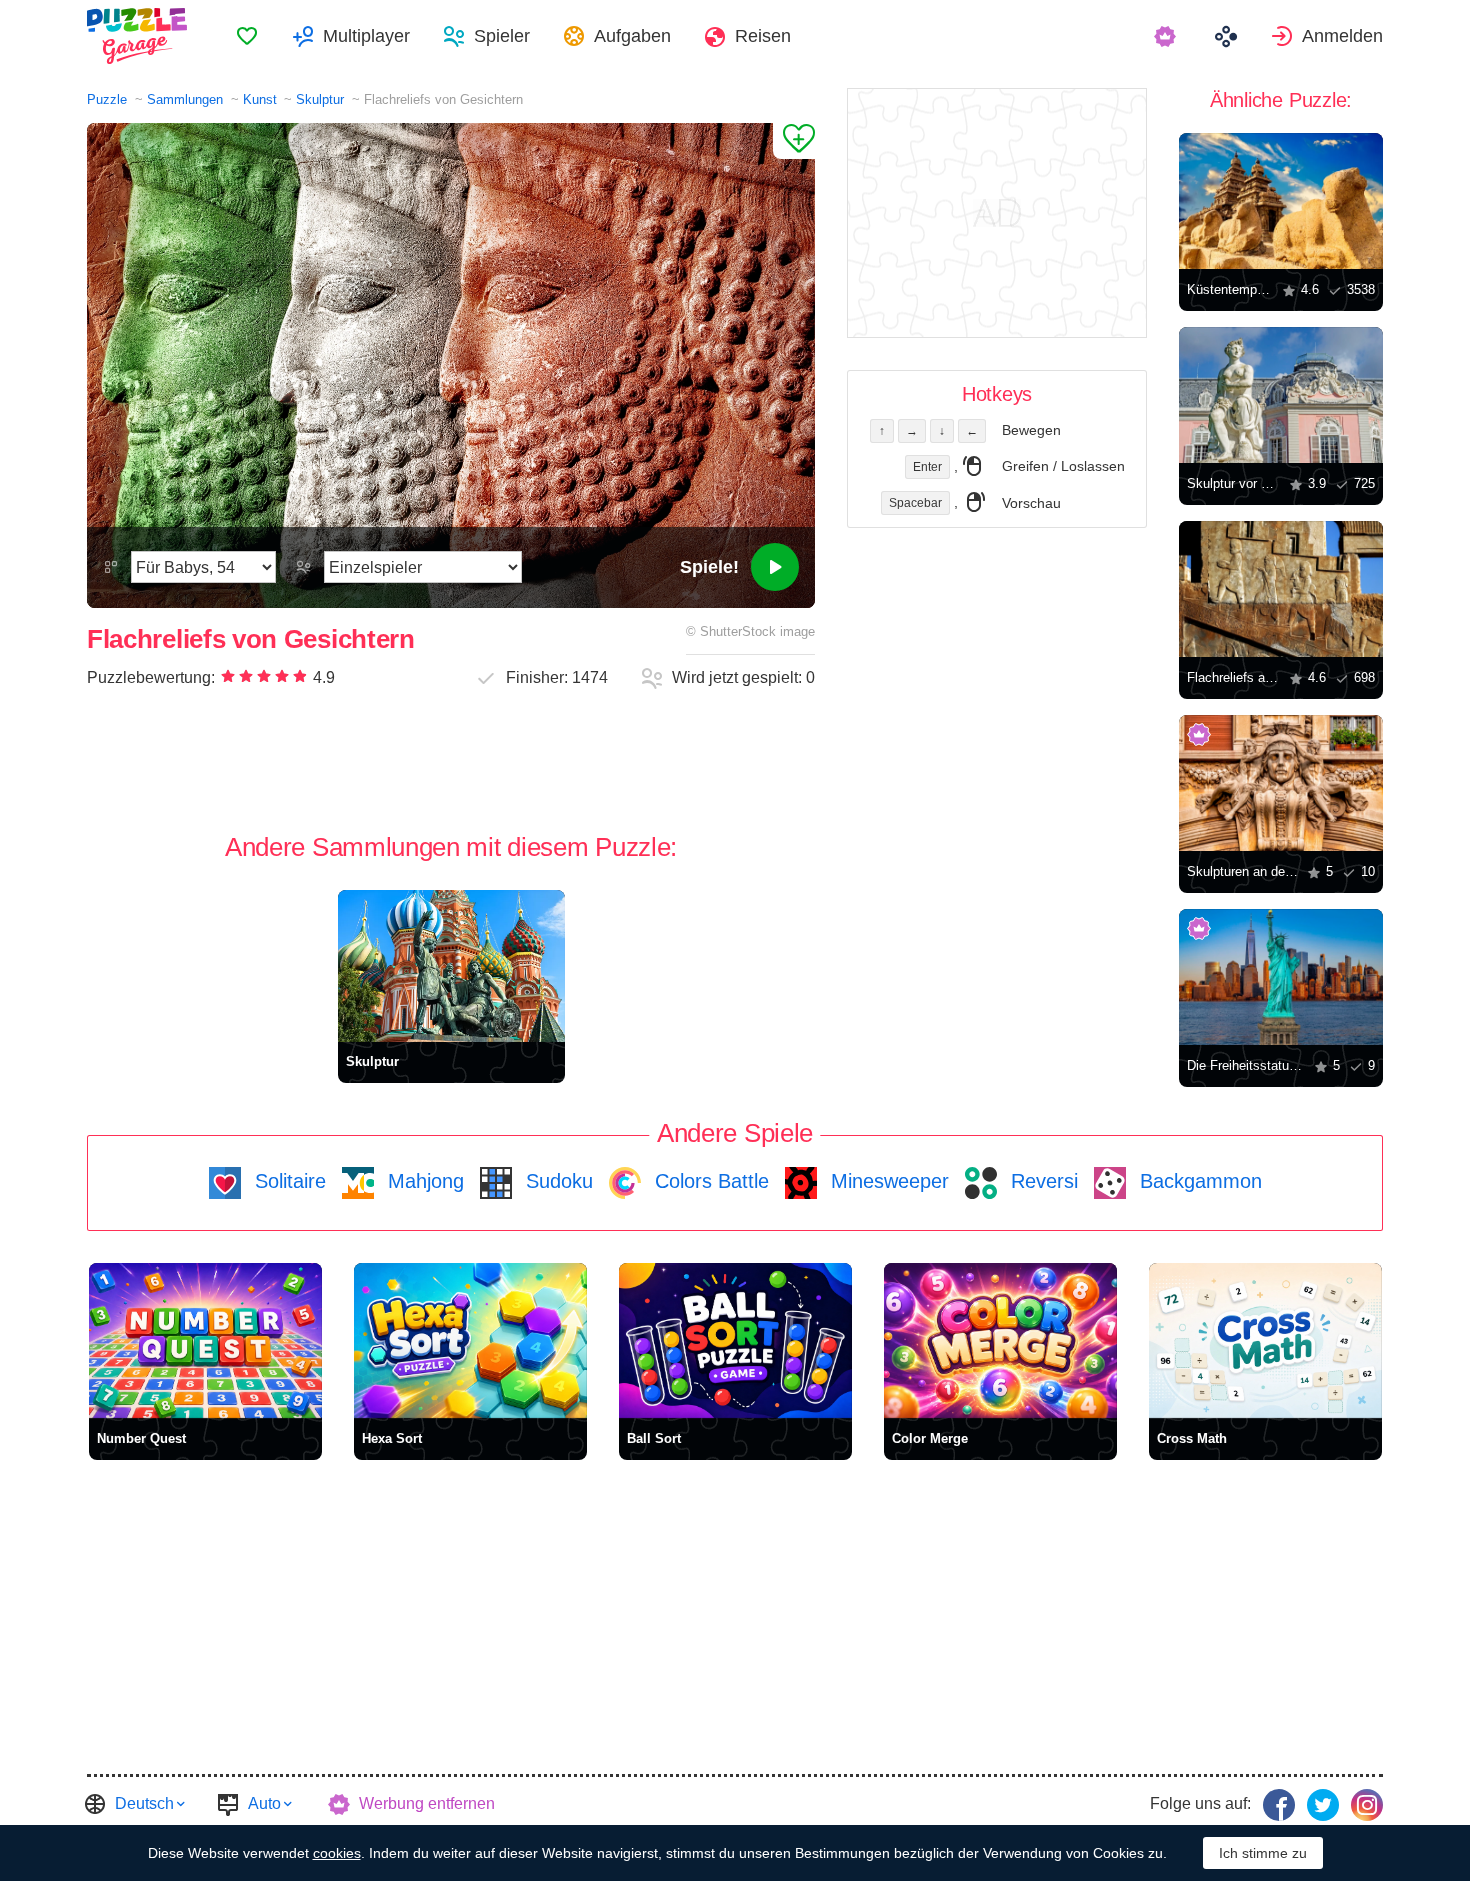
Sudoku (556, 1181)
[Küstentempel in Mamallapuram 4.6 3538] (1281, 201)
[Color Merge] (1000, 1340)
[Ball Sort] (735, 1340)
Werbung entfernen (427, 1803)
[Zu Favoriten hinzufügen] (794, 141)
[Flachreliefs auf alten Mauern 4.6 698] (1281, 589)
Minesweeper (887, 1181)
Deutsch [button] (144, 1803)
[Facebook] (1279, 1805)
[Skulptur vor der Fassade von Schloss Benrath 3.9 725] (1281, 395)
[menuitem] (247, 36)
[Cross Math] (1265, 1340)
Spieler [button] (502, 36)
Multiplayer (366, 36)
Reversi (1041, 1181)
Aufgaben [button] (632, 36)
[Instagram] (1367, 1805)
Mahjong (423, 1181)
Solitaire (287, 1181)
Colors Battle (709, 1181)
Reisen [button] (763, 36)
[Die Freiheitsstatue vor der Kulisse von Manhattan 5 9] (1281, 977)
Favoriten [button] (247, 36)
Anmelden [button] (1342, 36)
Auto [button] (264, 1803)
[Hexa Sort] (470, 1340)
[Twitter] (1323, 1805)
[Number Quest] (205, 1340)
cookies (337, 1853)
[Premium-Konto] (1167, 36)
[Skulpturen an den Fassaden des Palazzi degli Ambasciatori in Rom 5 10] (1281, 783)
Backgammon (1198, 1181)
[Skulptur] (451, 965)
